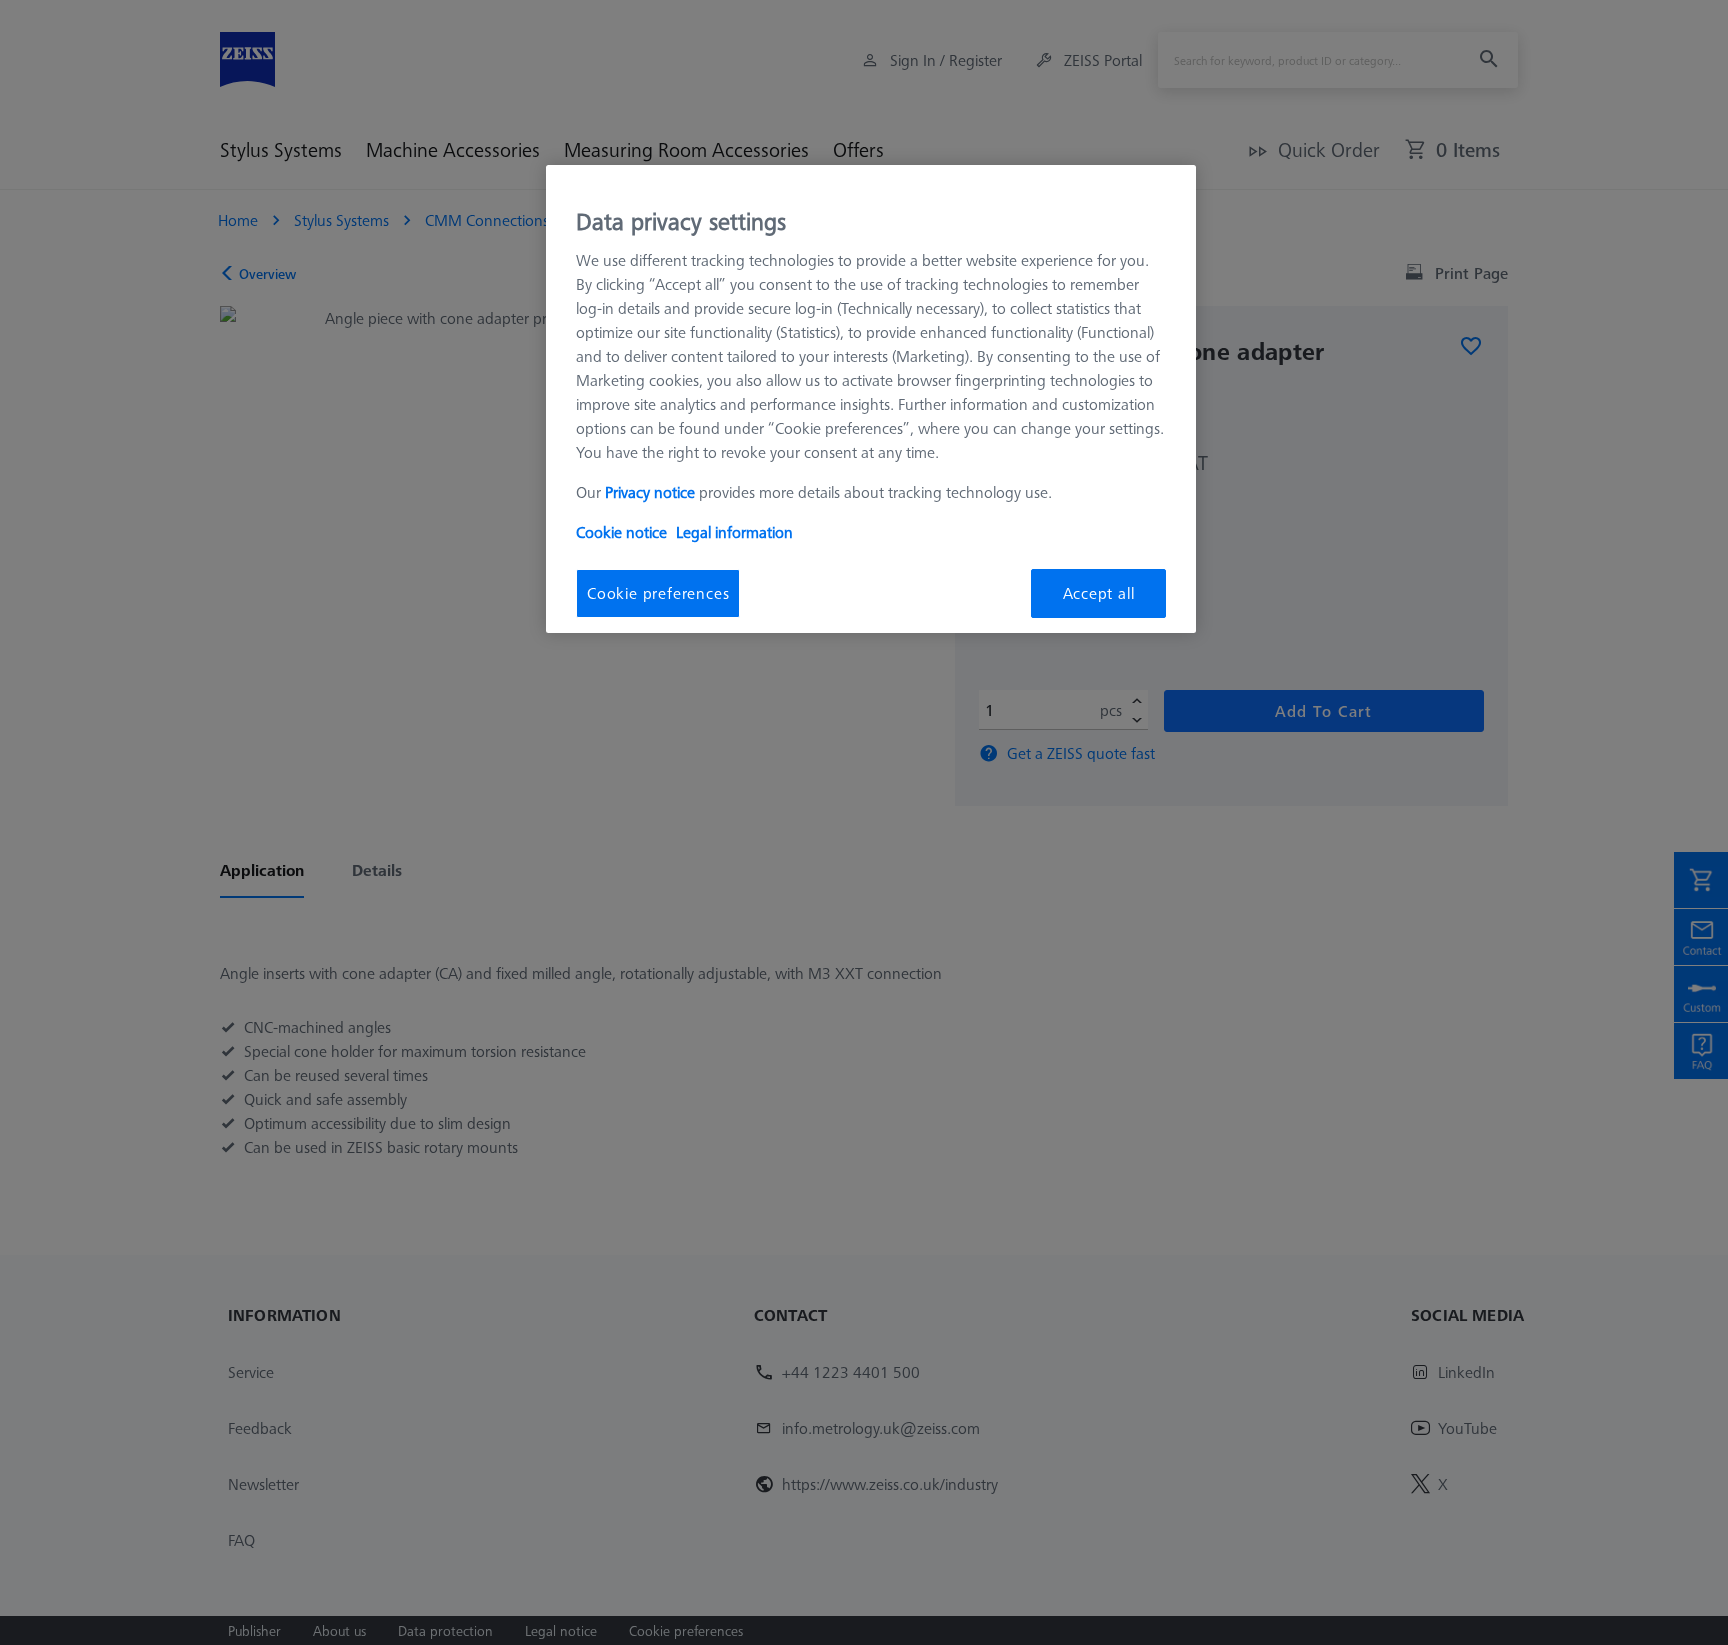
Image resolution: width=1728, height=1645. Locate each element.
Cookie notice (621, 532)
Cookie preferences (658, 593)
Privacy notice (650, 492)
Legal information (734, 532)
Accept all (1099, 593)
